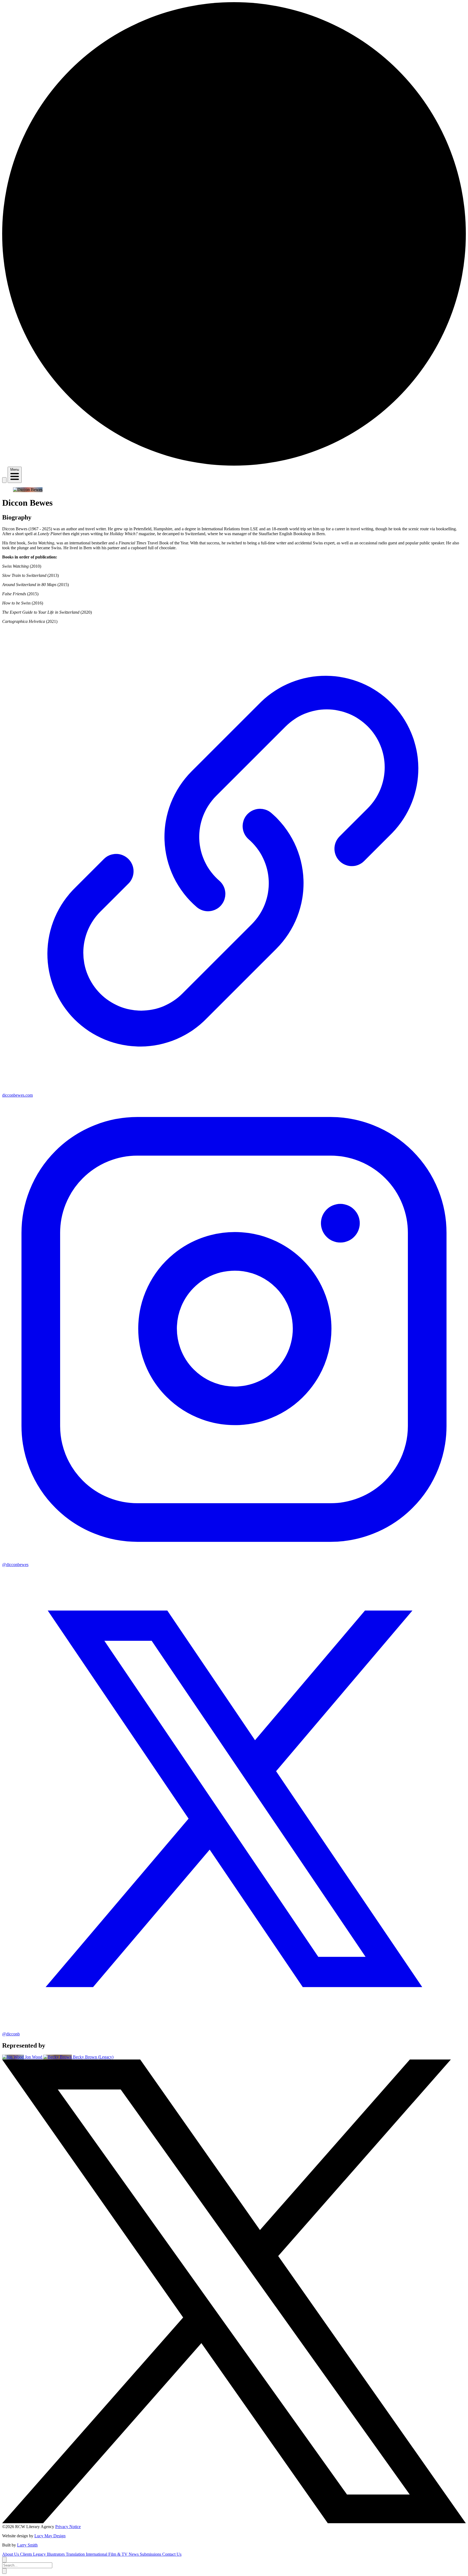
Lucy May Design (50, 2536)
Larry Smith (27, 2545)
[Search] (4, 480)
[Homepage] (234, 464)
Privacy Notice (68, 2527)
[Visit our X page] (234, 2522)
